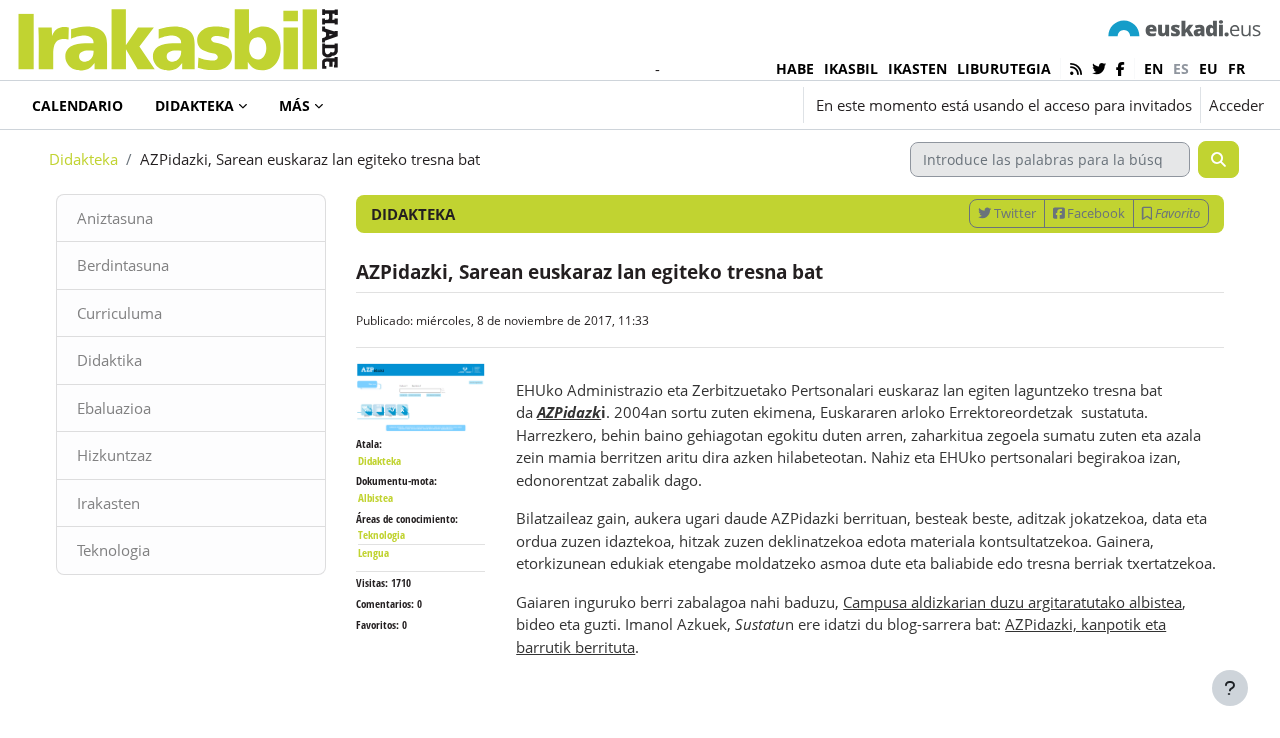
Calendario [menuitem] (77, 105)
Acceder (1236, 105)
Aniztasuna (115, 218)
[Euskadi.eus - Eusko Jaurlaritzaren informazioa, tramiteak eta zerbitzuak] (1185, 27)
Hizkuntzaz (114, 455)
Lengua (373, 552)
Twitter (1013, 213)
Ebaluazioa (114, 408)
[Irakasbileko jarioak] (1076, 68)
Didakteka (83, 159)
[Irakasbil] (177, 34)
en (1153, 68)
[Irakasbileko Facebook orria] (1120, 68)
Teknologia (113, 550)
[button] (676, 105)
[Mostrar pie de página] (1230, 688)
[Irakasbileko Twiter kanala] (1099, 68)
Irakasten (108, 503)
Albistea (375, 497)
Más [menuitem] (294, 105)
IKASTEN (917, 68)
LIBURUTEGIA (1004, 68)
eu (1208, 68)
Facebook (1094, 213)
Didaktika (109, 360)
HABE (795, 68)
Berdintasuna (123, 265)
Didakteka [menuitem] (194, 105)
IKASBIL (851, 68)
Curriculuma (119, 313)
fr (1236, 68)
